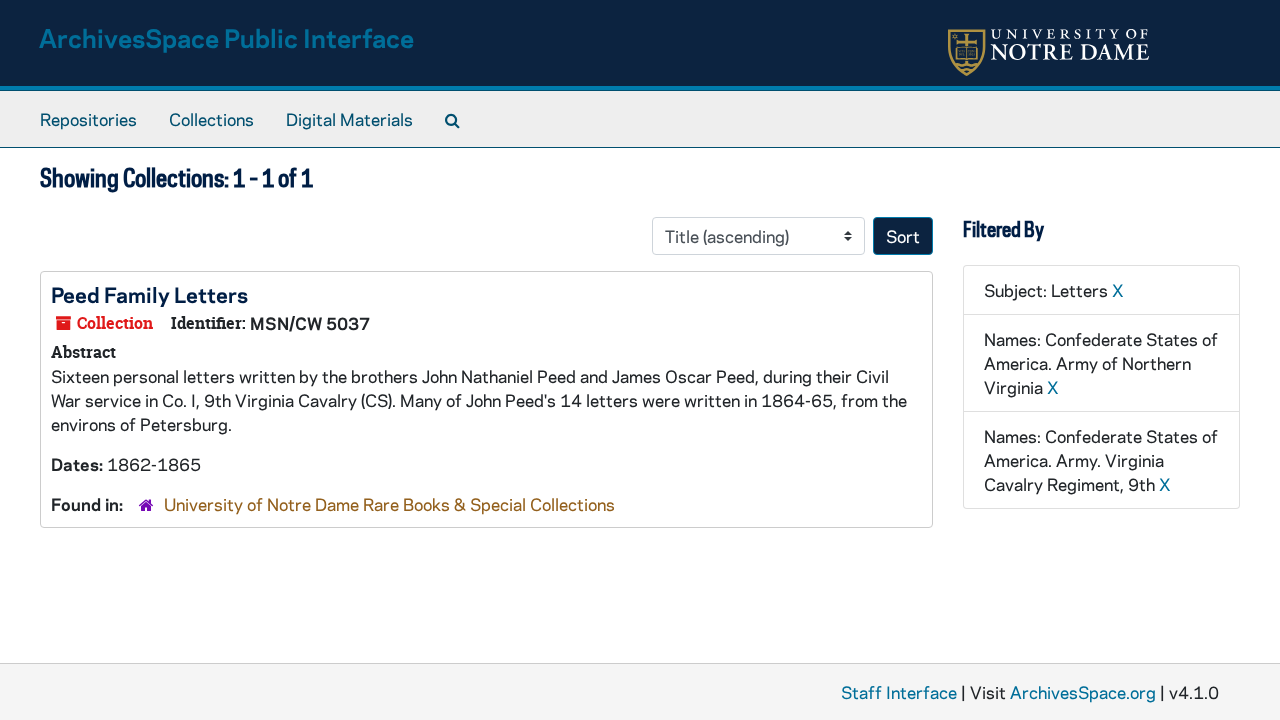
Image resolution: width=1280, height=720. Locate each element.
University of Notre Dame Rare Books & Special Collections (389, 504)
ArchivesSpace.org (1083, 692)
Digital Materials (349, 119)
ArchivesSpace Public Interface (226, 37)
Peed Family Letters (149, 294)
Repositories (88, 119)
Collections (211, 119)
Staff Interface (899, 692)
